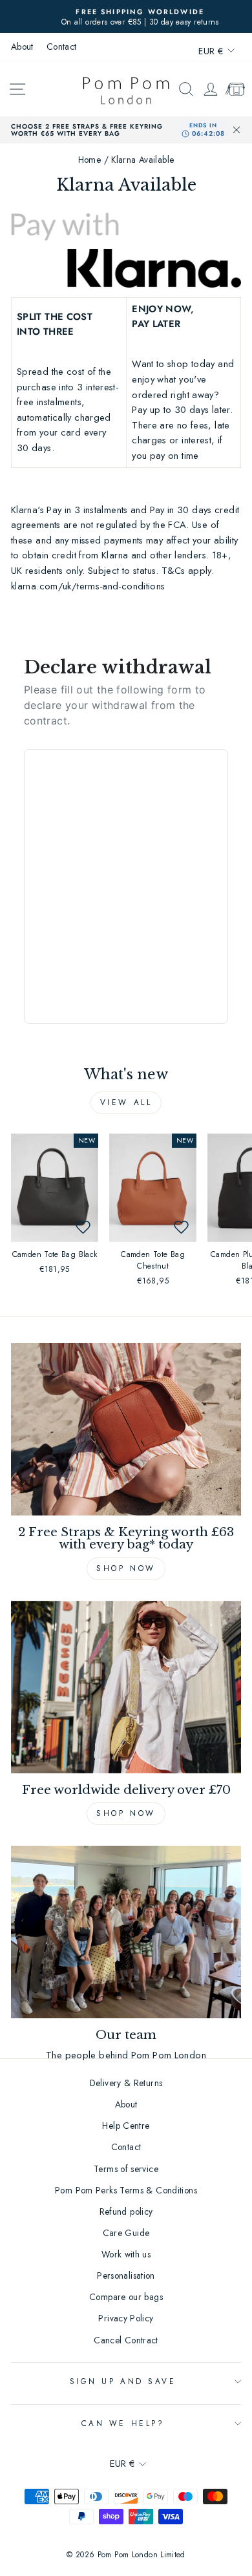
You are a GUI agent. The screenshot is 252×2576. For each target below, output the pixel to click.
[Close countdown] (236, 130)
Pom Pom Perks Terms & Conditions (126, 2190)
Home (89, 160)
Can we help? (123, 2423)
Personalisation (126, 2275)
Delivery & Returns (126, 2083)
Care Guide (126, 2233)
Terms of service (126, 2169)
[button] (83, 1227)
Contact (62, 47)
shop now (126, 1813)
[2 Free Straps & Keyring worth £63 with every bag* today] (126, 1429)
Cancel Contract (126, 2340)
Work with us (126, 2254)
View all (126, 1103)
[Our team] (126, 1932)
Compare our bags (126, 2297)
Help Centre (126, 2126)
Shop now (126, 1568)
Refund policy (126, 2212)
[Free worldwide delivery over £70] (126, 1687)
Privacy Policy (126, 2318)
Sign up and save (123, 2381)
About (22, 47)
